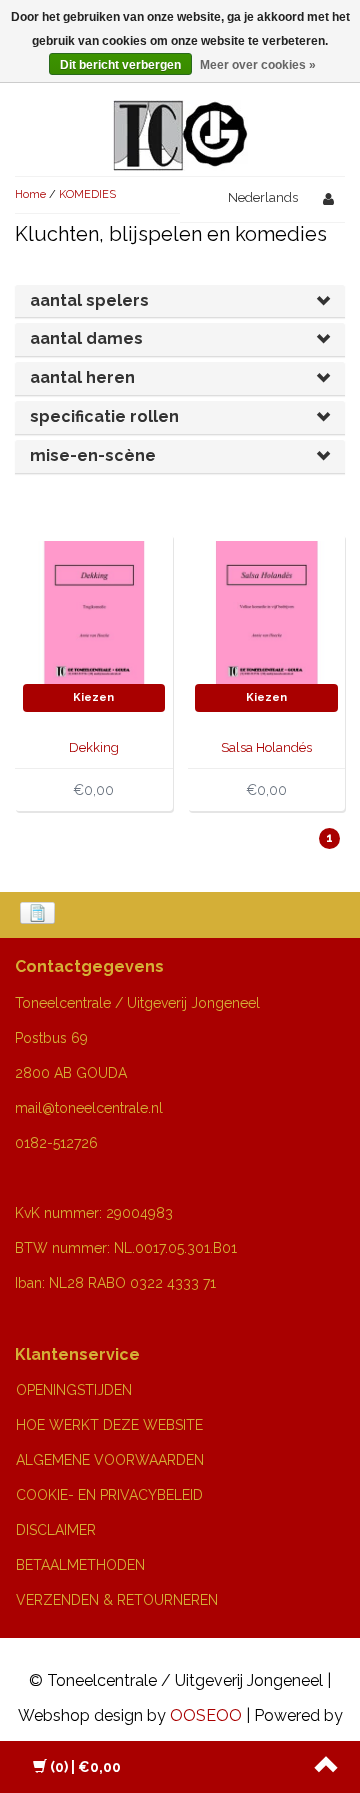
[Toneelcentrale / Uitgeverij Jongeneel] (180, 111)
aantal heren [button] (82, 377)
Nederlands (263, 197)
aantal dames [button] (86, 338)
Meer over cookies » (258, 65)
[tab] (180, 301)
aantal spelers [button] (89, 300)
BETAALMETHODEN (80, 1565)
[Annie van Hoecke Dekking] (94, 611)
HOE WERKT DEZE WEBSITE (109, 1425)
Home (30, 194)
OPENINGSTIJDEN (74, 1390)
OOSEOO (206, 1715)
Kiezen (93, 697)
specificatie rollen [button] (104, 416)
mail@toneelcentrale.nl (89, 1108)
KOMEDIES (87, 194)
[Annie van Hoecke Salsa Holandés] (266, 611)
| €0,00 (85, 1767)
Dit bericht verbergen (120, 65)
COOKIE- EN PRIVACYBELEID (109, 1495)
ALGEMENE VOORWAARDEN (110, 1460)
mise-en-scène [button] (93, 455)
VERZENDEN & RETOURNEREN (117, 1600)
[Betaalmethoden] (39, 915)
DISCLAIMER (56, 1530)
